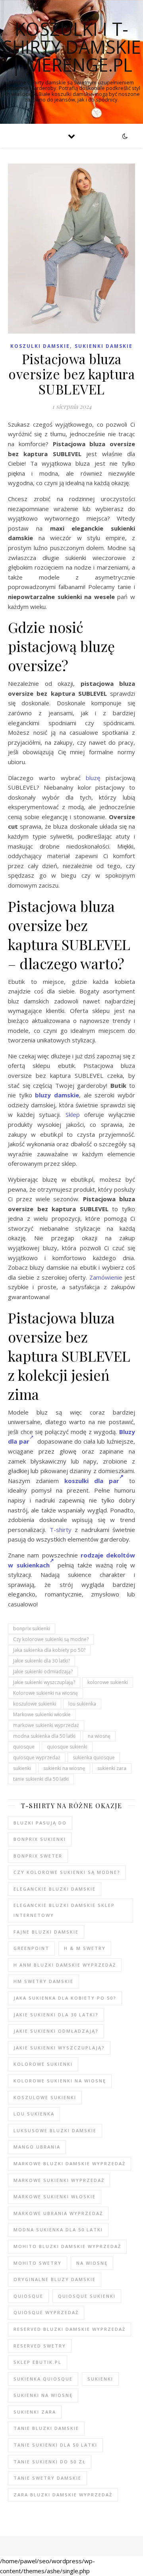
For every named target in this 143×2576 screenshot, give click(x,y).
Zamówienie (106, 1277)
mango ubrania (37, 2147)
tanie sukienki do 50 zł (50, 2462)
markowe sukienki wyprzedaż (46, 1725)
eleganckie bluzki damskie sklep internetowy (64, 1910)
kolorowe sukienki (108, 1682)
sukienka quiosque (94, 1757)
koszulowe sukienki (35, 1704)
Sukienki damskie (104, 346)
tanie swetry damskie (47, 2478)
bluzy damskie (57, 1095)
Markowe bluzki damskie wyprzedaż (70, 2163)
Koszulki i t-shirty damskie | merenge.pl (72, 47)
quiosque (24, 1747)
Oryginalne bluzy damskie (55, 2279)
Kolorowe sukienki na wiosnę (45, 1693)
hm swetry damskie (43, 1981)
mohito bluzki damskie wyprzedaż (67, 2246)
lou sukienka (82, 1704)
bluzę (93, 778)
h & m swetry (85, 1948)
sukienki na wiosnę (64, 1768)
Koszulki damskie (40, 346)
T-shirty (61, 1530)
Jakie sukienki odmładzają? (43, 1671)
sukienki (22, 1768)
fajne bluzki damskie (46, 1932)
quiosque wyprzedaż (37, 1757)
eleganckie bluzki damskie (55, 1889)
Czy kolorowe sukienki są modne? (51, 1639)
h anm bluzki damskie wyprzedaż (65, 1965)
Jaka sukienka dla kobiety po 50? (49, 1650)
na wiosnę (99, 1736)
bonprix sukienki (32, 1629)
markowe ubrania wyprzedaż (58, 2213)
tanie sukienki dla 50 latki (41, 1779)
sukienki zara (112, 1768)
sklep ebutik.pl (38, 2362)
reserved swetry (40, 2346)
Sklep (73, 1114)
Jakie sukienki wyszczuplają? (44, 1682)
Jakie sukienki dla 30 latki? (42, 1661)
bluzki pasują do (40, 1823)
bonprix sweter (38, 1856)
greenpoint (31, 1948)
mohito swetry (38, 2263)
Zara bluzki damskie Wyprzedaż (63, 2495)
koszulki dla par (92, 1481)
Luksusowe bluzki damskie (55, 2130)
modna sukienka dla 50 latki (44, 1736)
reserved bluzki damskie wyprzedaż (70, 2329)
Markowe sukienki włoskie (42, 1714)
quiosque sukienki (67, 1747)
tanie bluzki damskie (46, 2428)
